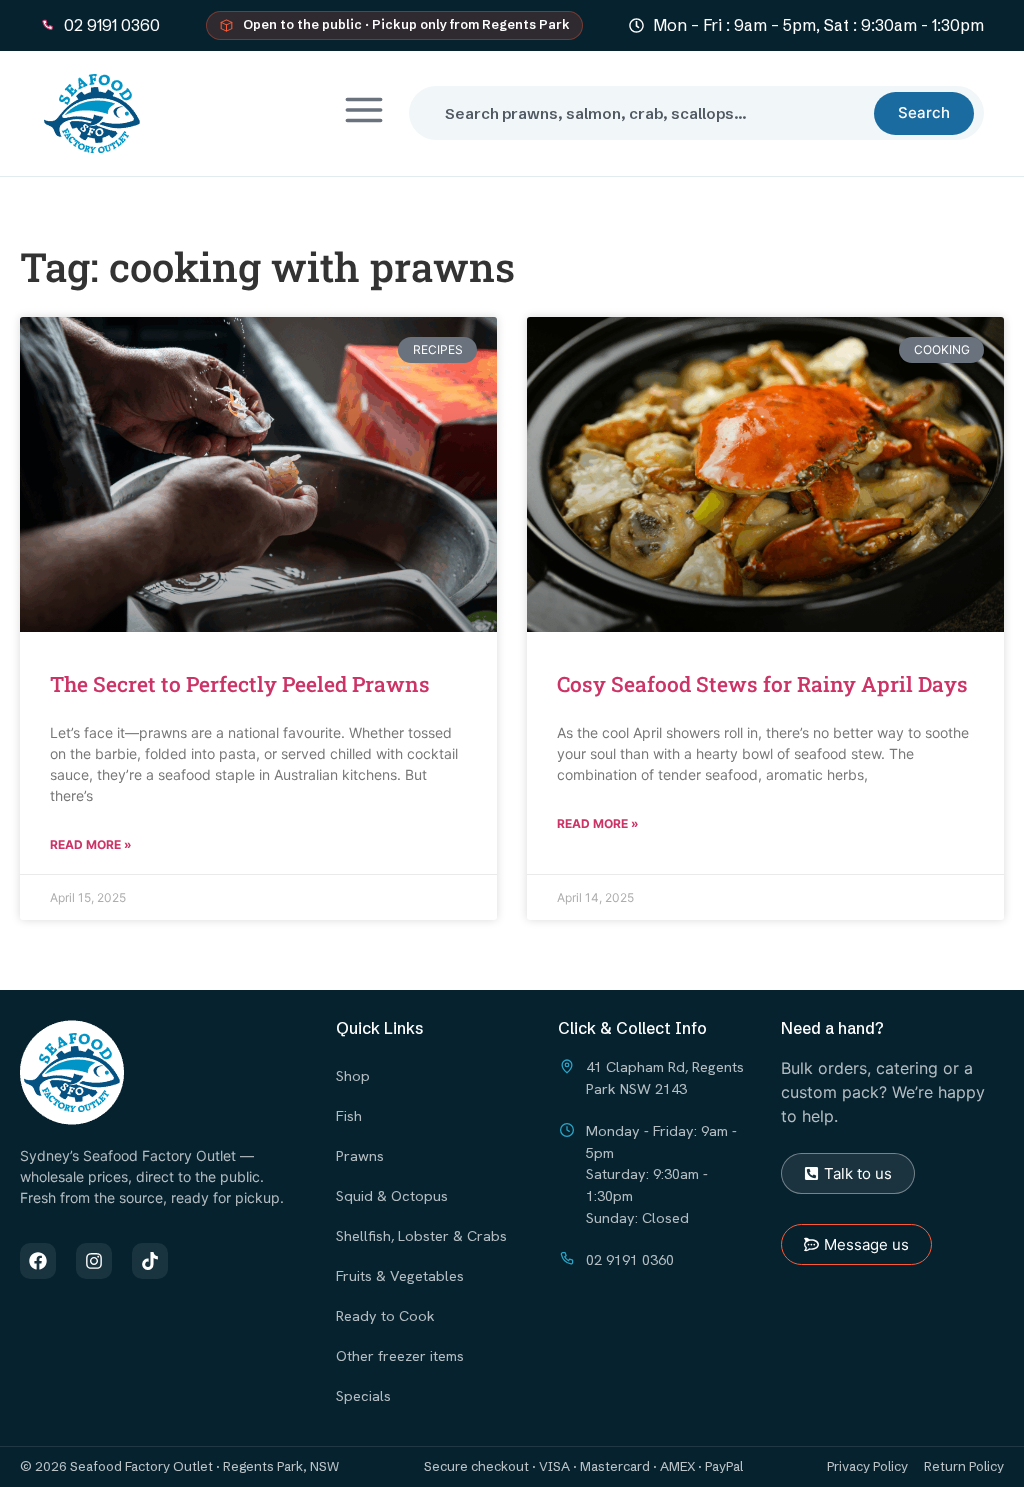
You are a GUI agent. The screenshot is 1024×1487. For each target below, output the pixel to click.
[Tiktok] (150, 1261)
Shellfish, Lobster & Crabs (421, 1235)
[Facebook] (38, 1261)
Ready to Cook (385, 1315)
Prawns (360, 1155)
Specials (363, 1395)
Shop (353, 1075)
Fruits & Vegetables (400, 1275)
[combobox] (649, 113)
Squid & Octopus (392, 1195)
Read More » (91, 844)
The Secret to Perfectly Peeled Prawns (240, 684)
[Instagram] (94, 1261)
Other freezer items (400, 1355)
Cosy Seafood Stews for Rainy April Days (762, 684)
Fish (349, 1115)
